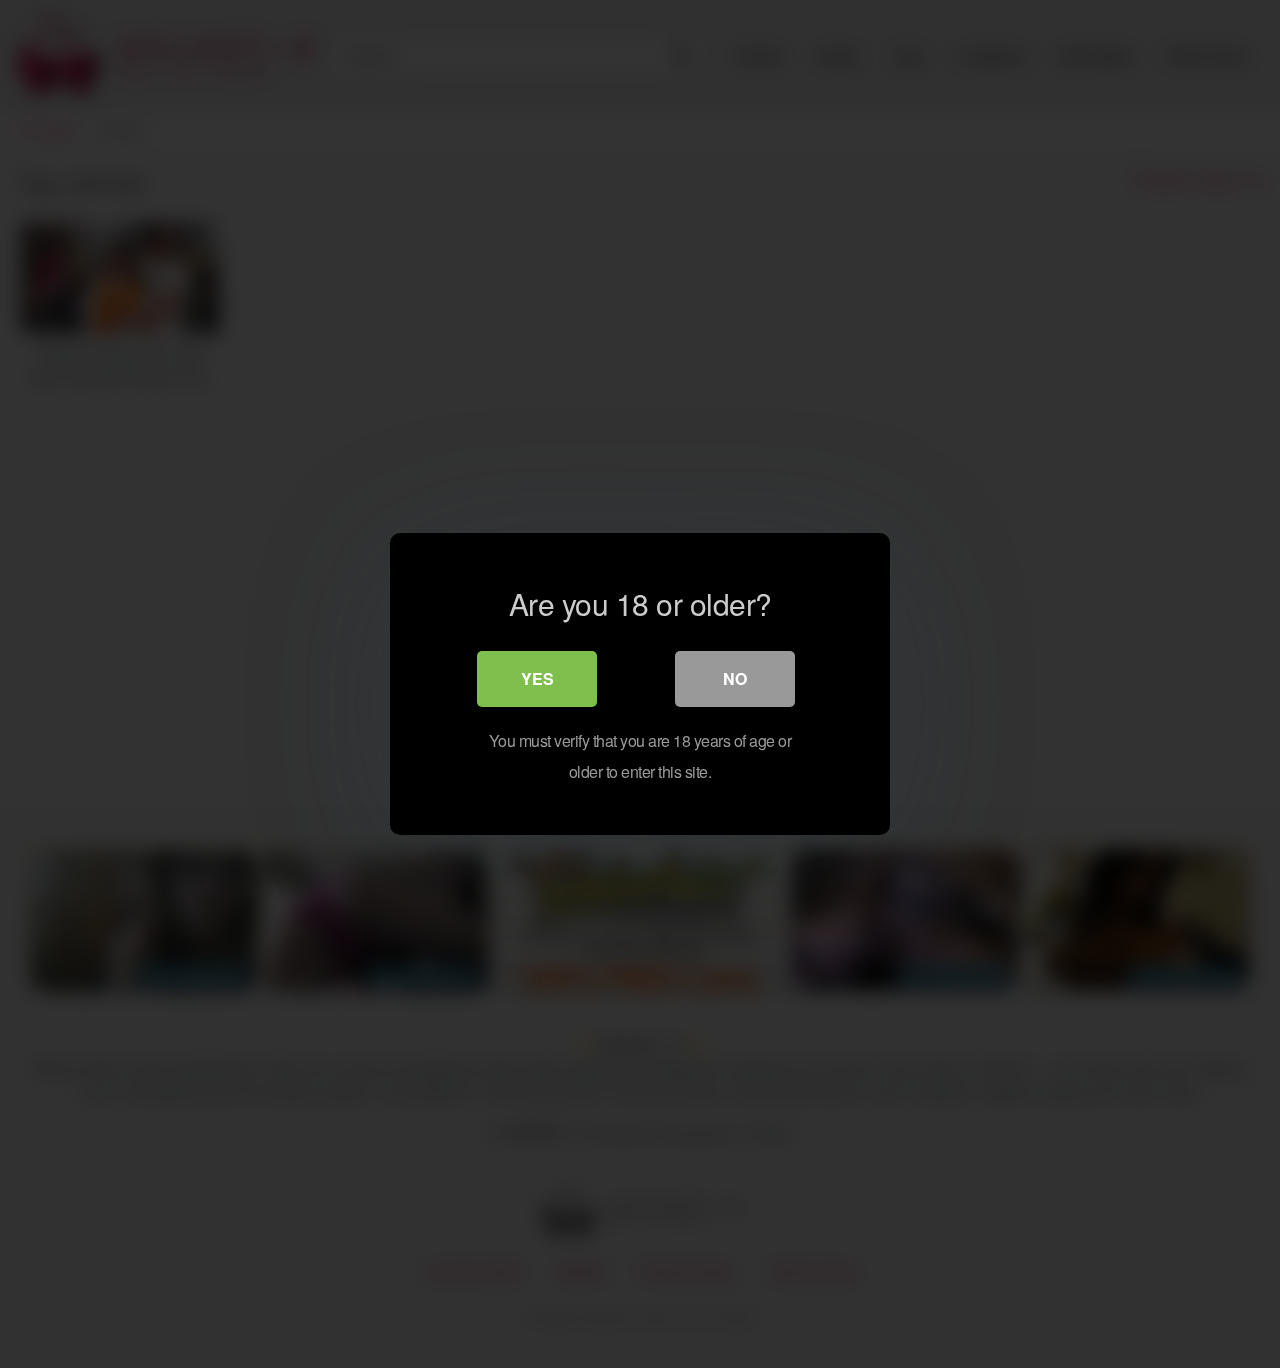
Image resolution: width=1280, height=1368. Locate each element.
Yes (537, 678)
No (735, 678)
